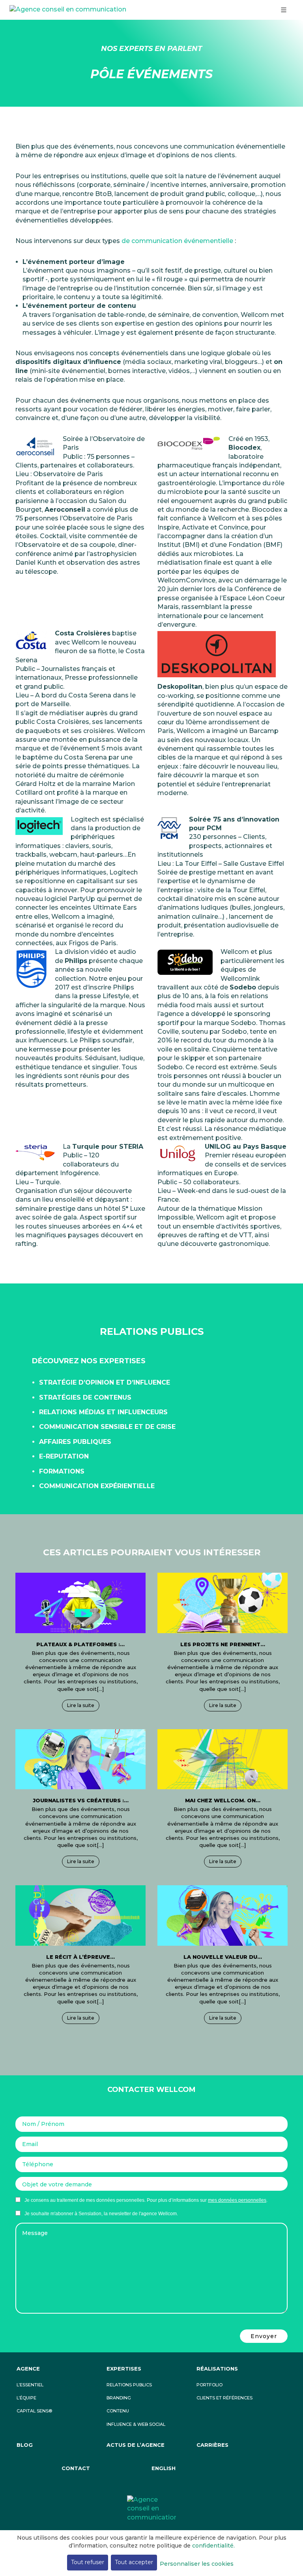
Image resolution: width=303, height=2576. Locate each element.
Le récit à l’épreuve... (80, 1957)
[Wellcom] (151, 2508)
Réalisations (217, 2369)
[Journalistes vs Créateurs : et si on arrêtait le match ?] (80, 1759)
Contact (76, 2468)
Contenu (118, 2411)
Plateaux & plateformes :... (80, 1644)
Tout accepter (134, 2562)
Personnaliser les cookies (197, 2564)
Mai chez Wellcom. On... (223, 1800)
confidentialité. (213, 2546)
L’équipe (26, 2398)
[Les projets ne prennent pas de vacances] (223, 1603)
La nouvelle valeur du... (223, 1957)
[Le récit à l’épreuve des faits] (80, 1915)
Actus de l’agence (136, 2445)
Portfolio (209, 2385)
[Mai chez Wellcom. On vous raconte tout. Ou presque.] (223, 1759)
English (164, 2468)
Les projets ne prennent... (223, 1644)
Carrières (212, 2445)
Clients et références (224, 2398)
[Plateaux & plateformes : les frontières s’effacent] (80, 1603)
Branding (119, 2398)
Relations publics (129, 2385)
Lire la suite (81, 1705)
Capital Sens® (34, 2411)
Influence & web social (136, 2424)
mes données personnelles (237, 2200)
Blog (25, 2445)
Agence (28, 2369)
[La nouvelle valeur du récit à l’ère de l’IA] (223, 1915)
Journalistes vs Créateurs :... (81, 1800)
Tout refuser (88, 2562)
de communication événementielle (177, 241)
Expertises (124, 2369)
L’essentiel (30, 2385)
